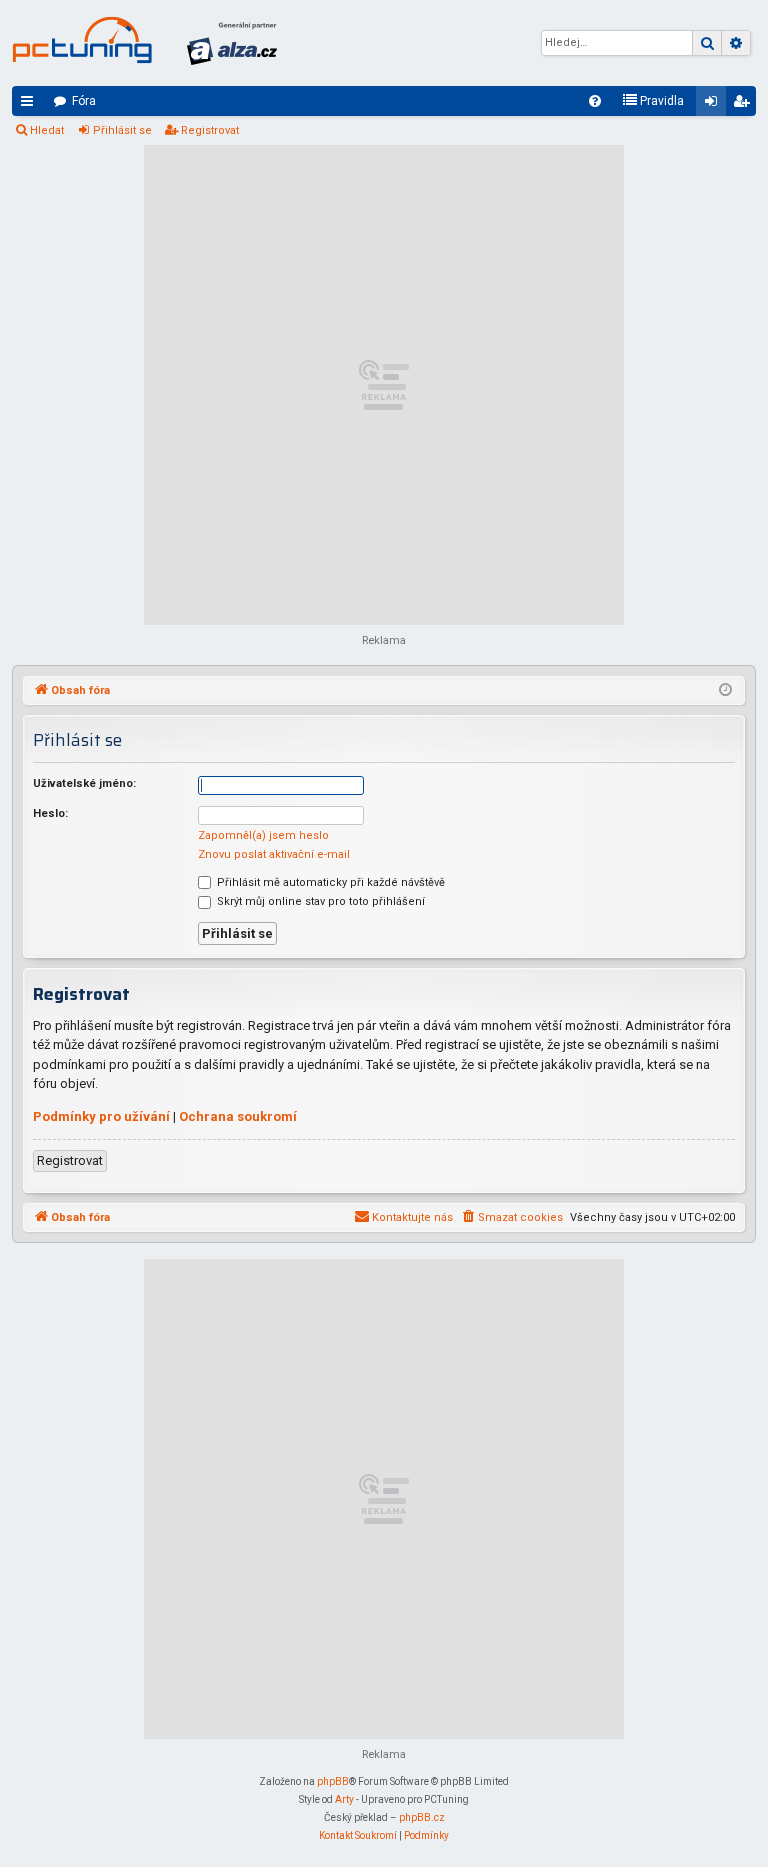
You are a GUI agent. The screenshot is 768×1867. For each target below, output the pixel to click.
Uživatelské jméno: (84, 783)
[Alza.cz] (232, 43)
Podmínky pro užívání (101, 1116)
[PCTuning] (82, 40)
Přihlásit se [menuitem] (715, 105)
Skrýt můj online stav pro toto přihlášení (319, 901)
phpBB (333, 1781)
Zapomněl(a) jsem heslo (263, 835)
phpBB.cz (422, 1817)
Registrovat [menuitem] (745, 105)
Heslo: (50, 813)
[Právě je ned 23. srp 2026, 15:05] (725, 691)
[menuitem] (595, 101)
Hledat (47, 130)
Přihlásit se (122, 130)
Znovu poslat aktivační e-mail (274, 854)
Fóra (84, 101)
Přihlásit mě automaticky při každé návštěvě (329, 882)
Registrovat (210, 130)
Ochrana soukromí (238, 1116)
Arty (344, 1799)
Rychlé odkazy (31, 105)
